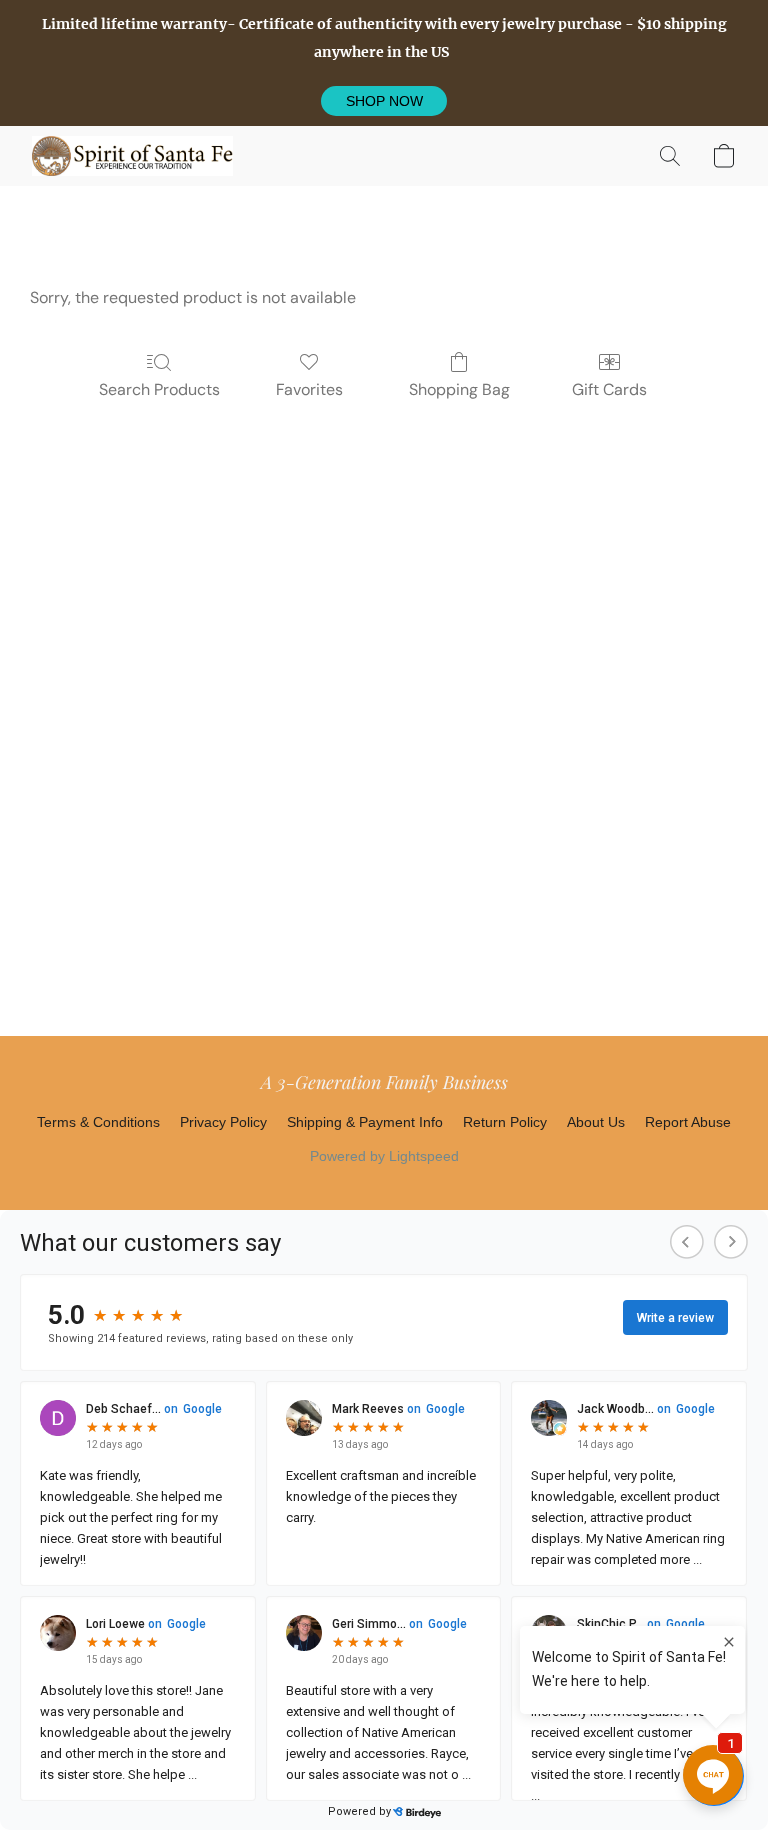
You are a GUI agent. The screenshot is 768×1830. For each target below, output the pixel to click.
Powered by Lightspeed (384, 1156)
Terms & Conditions (98, 1122)
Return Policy (505, 1122)
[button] (384, 101)
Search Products (159, 389)
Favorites (309, 389)
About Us (596, 1122)
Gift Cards (609, 389)
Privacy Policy (223, 1122)
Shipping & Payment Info (365, 1122)
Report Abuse (688, 1122)
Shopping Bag (459, 389)
